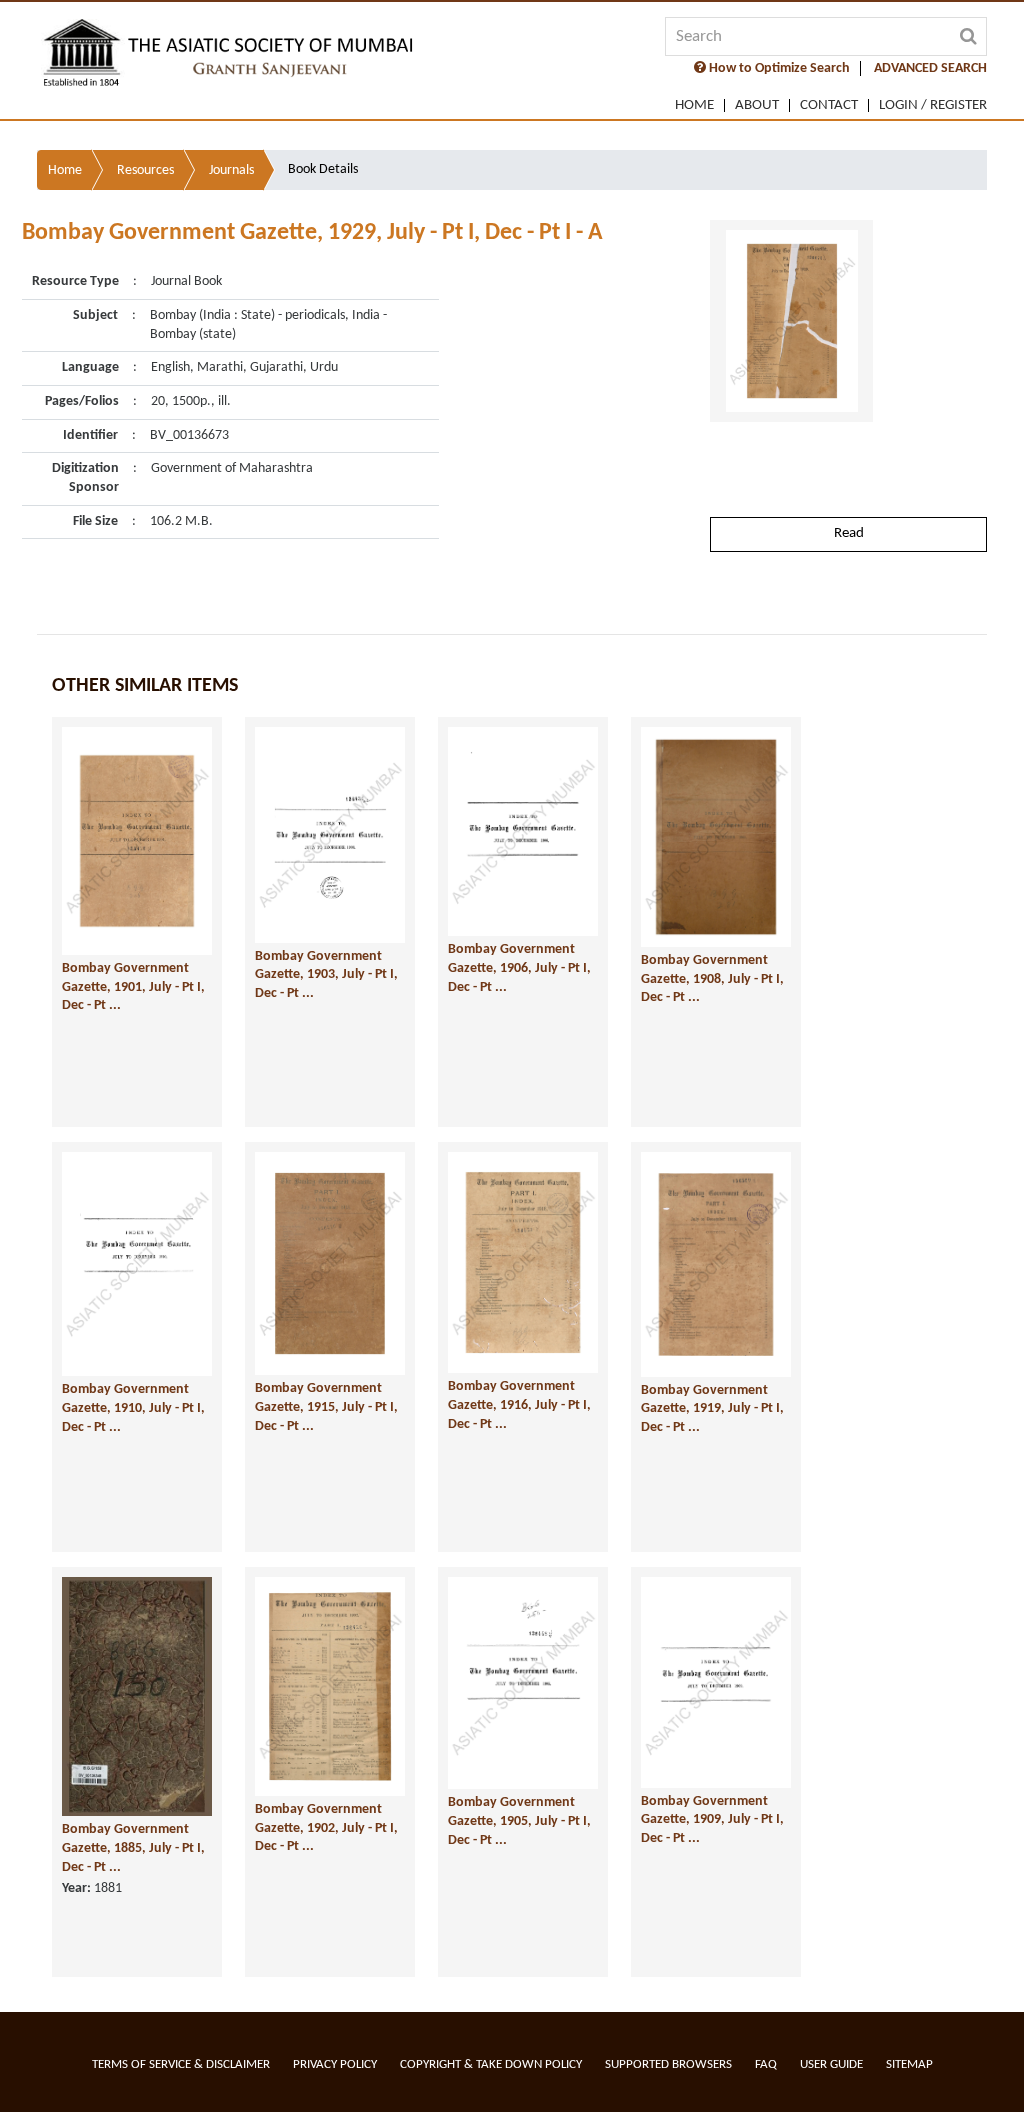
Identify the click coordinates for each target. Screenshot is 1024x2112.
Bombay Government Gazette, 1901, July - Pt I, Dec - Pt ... (133, 987)
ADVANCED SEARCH (930, 68)
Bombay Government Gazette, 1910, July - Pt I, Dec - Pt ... (133, 1408)
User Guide (831, 2064)
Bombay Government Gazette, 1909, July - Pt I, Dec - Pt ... (712, 1820)
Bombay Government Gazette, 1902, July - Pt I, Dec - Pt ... (326, 1828)
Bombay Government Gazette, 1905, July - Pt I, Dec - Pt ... (519, 1821)
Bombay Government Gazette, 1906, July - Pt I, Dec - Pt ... (519, 968)
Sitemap (909, 2064)
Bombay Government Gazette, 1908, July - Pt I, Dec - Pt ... (712, 979)
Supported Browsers (668, 2064)
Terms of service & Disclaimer (181, 2064)
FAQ (766, 2064)
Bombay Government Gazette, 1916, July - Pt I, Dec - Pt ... (519, 1405)
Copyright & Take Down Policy (491, 2064)
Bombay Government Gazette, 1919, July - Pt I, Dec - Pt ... (712, 1409)
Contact (829, 105)
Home (694, 105)
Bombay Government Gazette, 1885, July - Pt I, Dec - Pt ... (133, 1848)
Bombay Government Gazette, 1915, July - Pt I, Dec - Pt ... (326, 1407)
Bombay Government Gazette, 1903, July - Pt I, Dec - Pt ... (326, 975)
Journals (231, 170)
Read (849, 533)
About (757, 105)
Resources (145, 170)
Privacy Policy (335, 2064)
